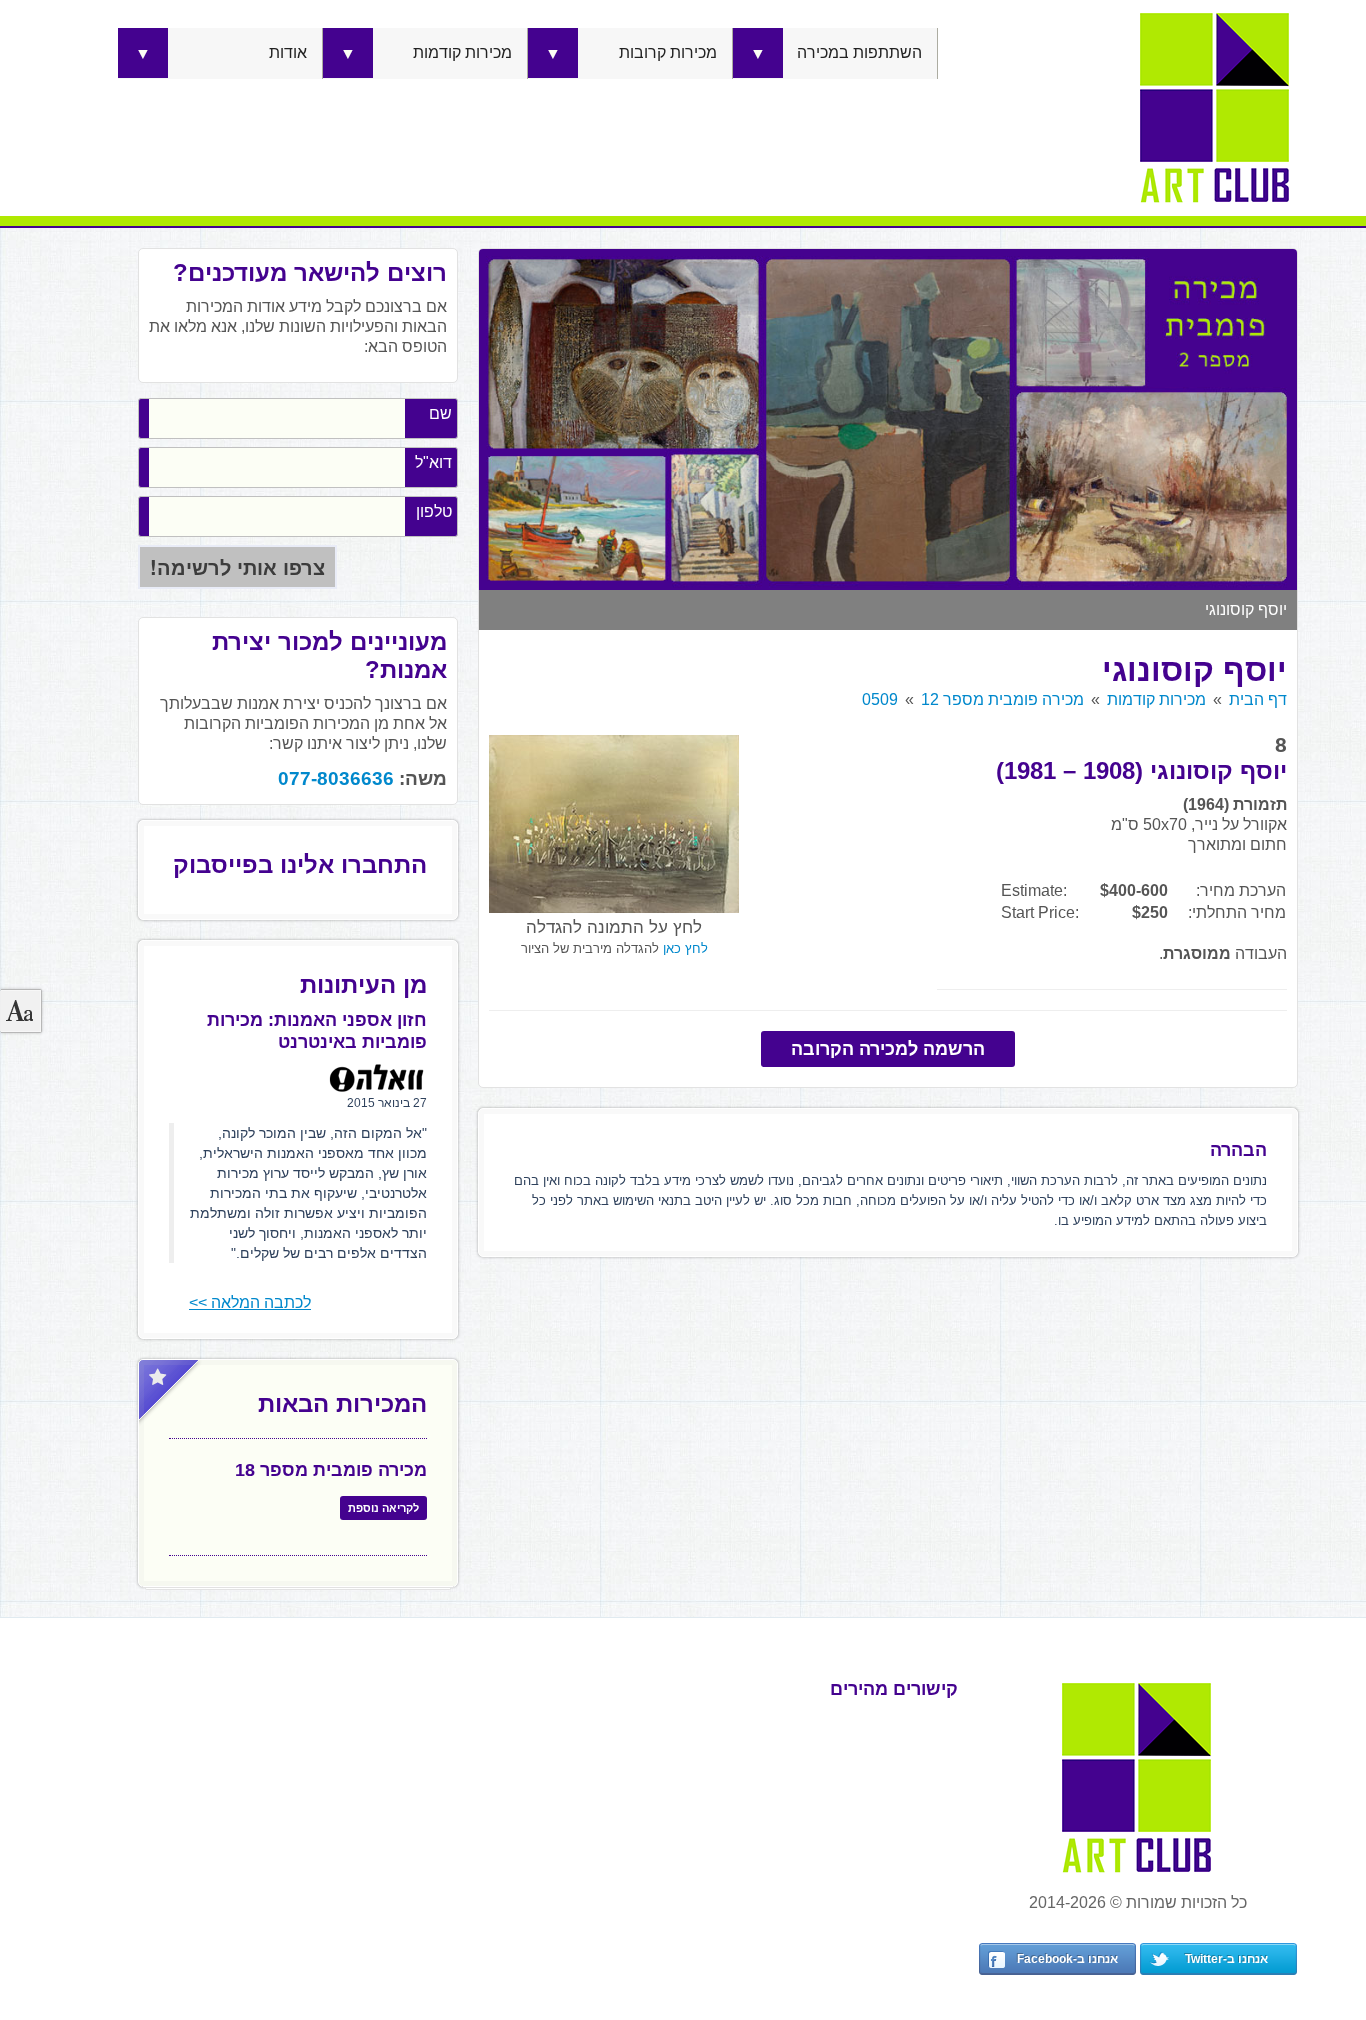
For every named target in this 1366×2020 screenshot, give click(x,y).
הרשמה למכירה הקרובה (888, 1049)
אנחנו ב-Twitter (1226, 1959)
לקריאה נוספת (383, 1508)
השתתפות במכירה (859, 52)
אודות (288, 52)
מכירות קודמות (462, 52)
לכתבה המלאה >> (250, 1302)
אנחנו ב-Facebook (1067, 1959)
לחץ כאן (685, 948)
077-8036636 (336, 778)
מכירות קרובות (668, 52)
